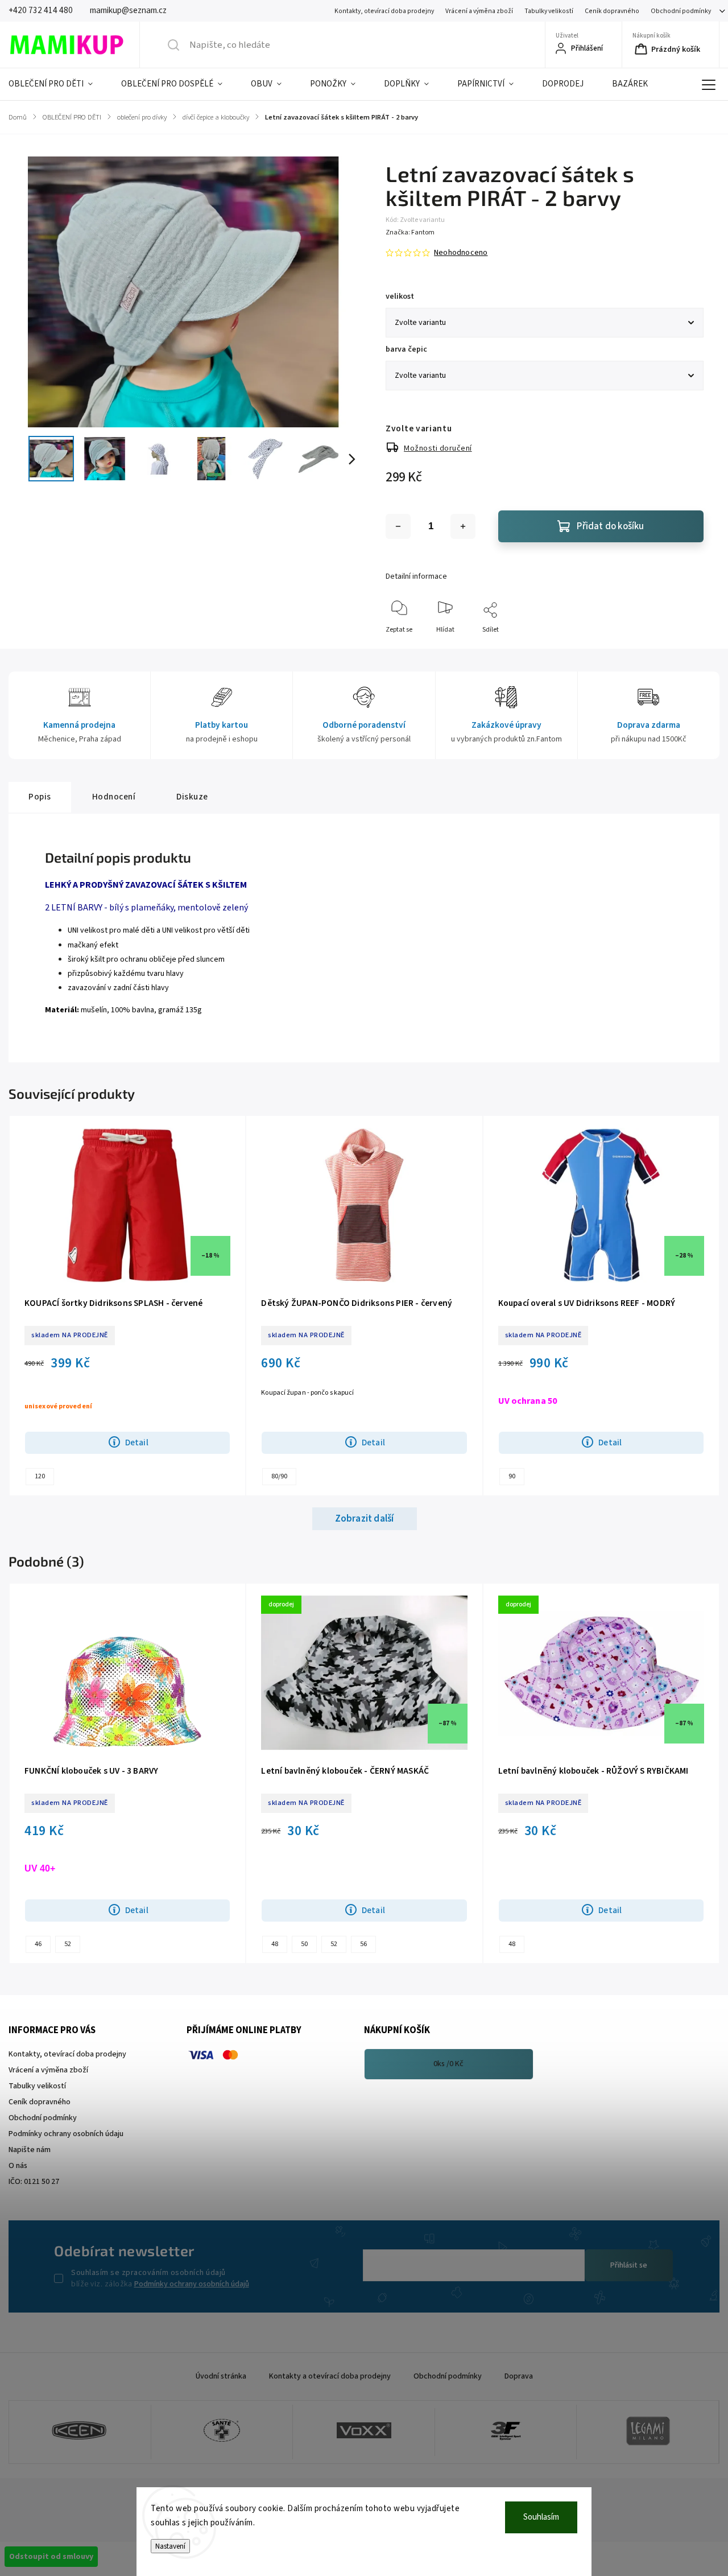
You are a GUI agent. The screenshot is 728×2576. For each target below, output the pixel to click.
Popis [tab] (40, 797)
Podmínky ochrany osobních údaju (66, 2134)
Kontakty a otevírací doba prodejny (330, 2376)
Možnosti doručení (438, 448)
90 (512, 1476)
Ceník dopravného (612, 11)
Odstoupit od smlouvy (51, 2557)
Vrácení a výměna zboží (479, 11)
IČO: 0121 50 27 (34, 2182)
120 (40, 1476)
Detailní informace (416, 576)
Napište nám (30, 2150)
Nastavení (170, 2546)
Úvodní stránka (221, 2376)
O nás (18, 2166)
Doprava (519, 2376)
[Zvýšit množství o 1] (463, 526)
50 (304, 1944)
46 (38, 1944)
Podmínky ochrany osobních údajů (192, 2284)
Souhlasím (541, 2517)
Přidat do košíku (610, 526)
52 (68, 1944)
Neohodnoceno (461, 253)
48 (275, 1944)
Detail (137, 1442)
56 (363, 1944)
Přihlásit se (629, 2265)
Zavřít (685, 648)
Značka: (410, 232)
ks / (448, 2064)
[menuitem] (58, 84)
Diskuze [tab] (192, 797)
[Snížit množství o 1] (398, 526)
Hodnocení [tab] (114, 797)
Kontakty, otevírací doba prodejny (384, 11)
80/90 (279, 1476)
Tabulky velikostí (549, 11)
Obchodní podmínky (681, 11)
